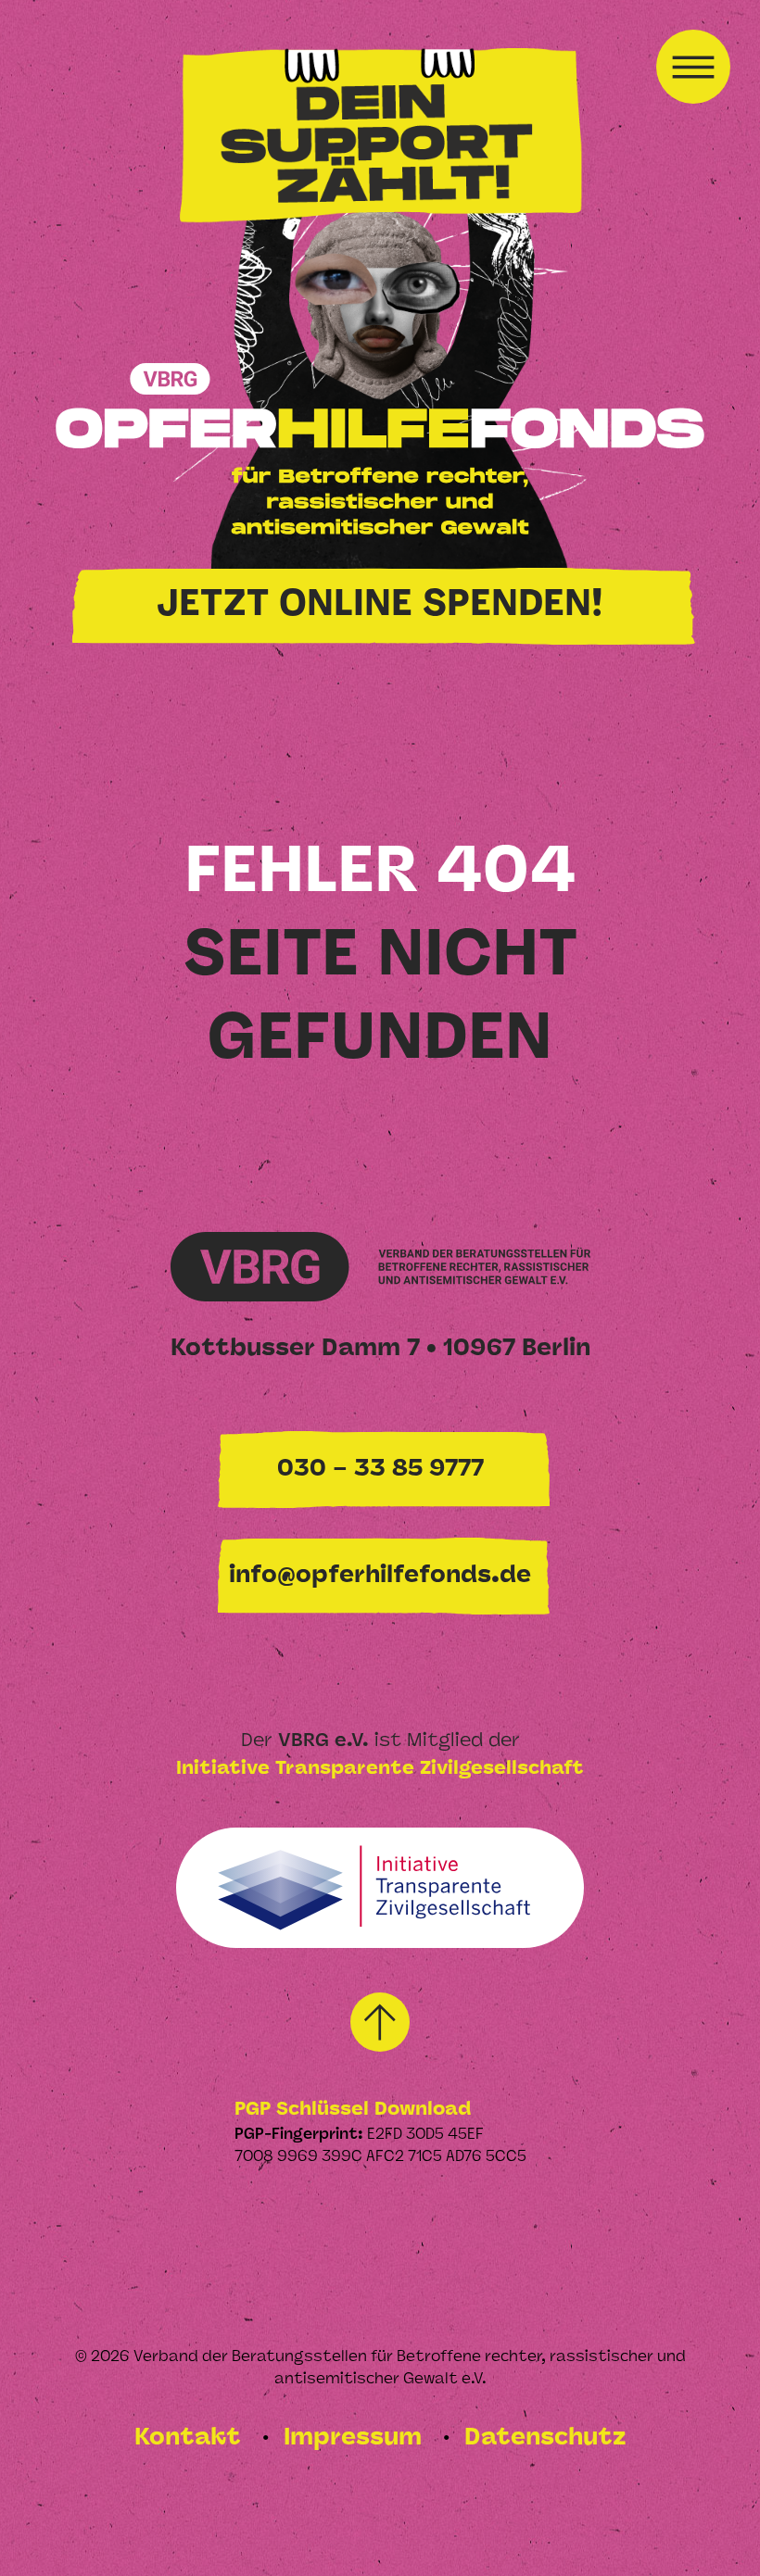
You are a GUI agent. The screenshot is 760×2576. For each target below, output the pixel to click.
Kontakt (191, 2438)
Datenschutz (545, 2438)
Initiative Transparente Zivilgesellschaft (380, 1769)
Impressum (356, 2438)
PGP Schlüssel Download (353, 2110)
